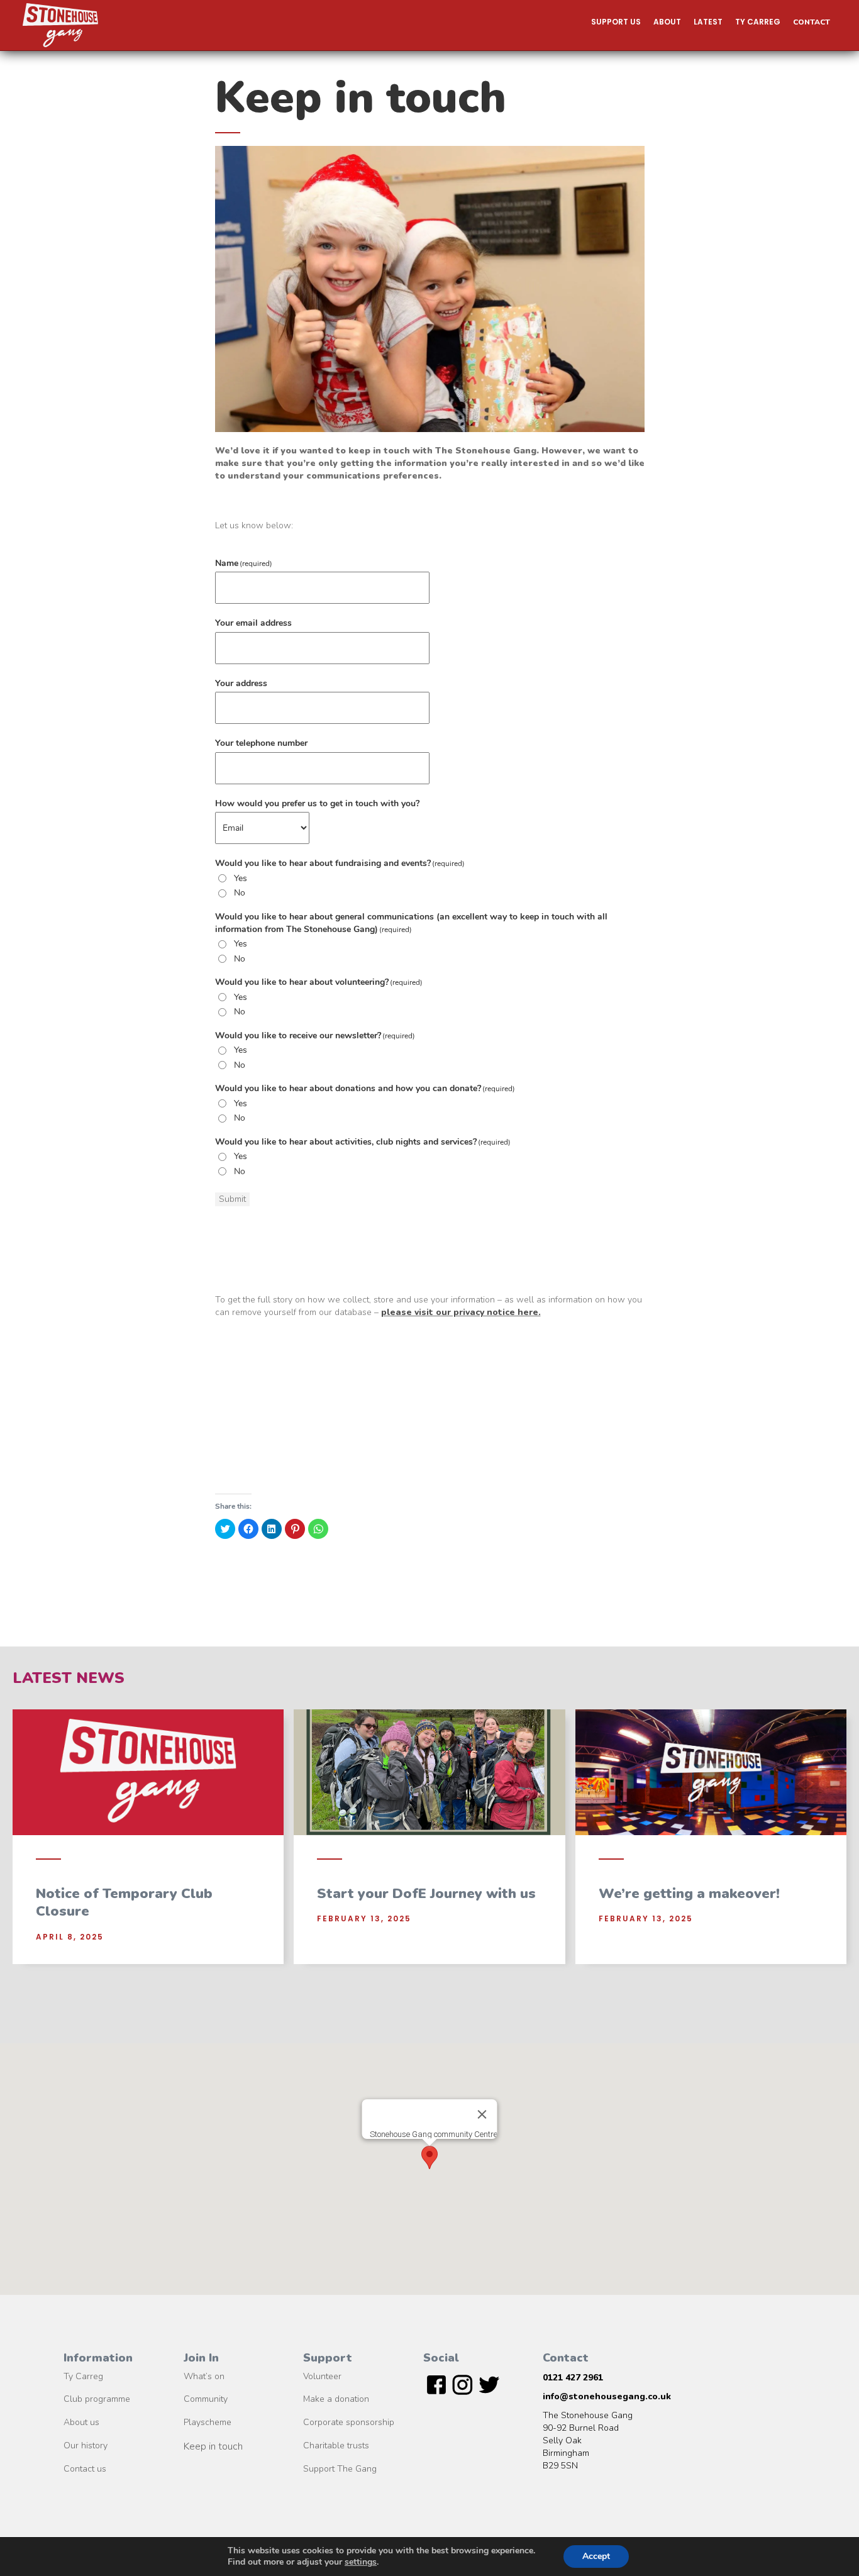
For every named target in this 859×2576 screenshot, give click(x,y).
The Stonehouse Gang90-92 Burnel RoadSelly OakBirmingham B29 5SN (588, 2440)
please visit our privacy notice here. (461, 1312)
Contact (812, 22)
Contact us (85, 2469)
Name (244, 563)
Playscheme (208, 2423)
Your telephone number (261, 743)
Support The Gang (340, 2469)
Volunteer (322, 2377)
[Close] (482, 2114)
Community (206, 2400)
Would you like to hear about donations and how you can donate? (365, 1088)
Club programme (97, 2400)
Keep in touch (213, 2447)
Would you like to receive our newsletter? (315, 1035)
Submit (232, 1199)
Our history (86, 2446)
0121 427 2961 (573, 2378)
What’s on (204, 2377)
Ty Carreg (83, 2377)
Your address (241, 683)
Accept (596, 2556)
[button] (616, 22)
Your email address (253, 623)
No (240, 893)
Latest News (69, 1678)
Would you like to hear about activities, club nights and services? (363, 1142)
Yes (241, 878)
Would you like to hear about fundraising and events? (340, 863)
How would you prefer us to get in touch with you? (317, 803)
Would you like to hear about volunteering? (319, 982)
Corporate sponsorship (349, 2423)
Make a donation (336, 2400)
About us (81, 2423)
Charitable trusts (336, 2446)
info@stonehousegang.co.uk (607, 2396)
